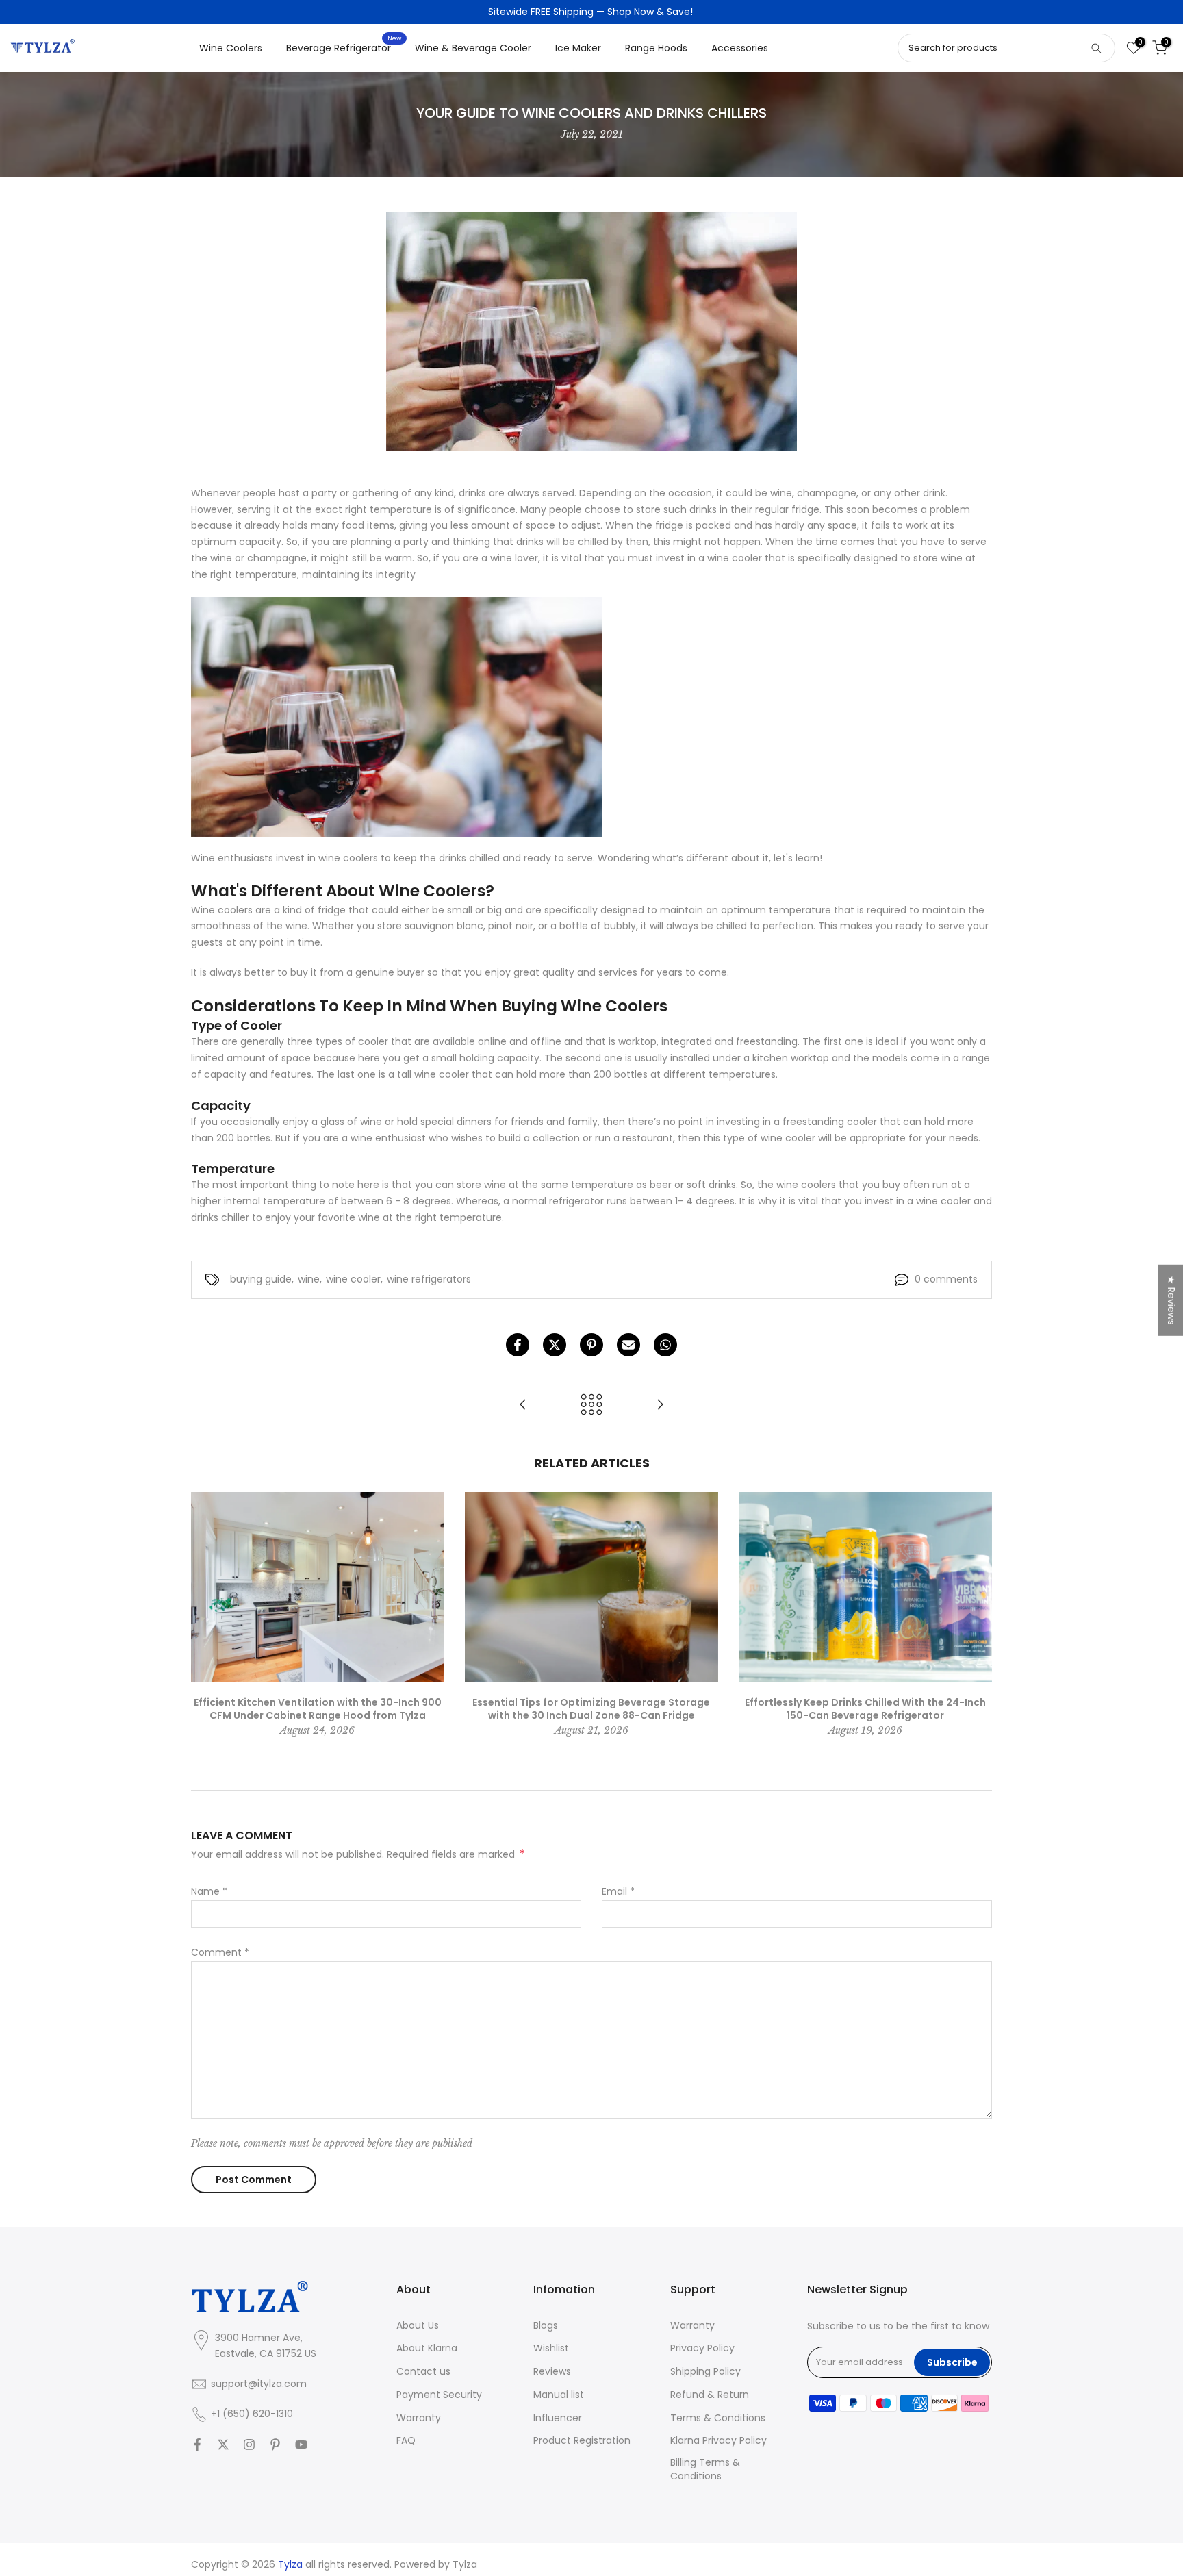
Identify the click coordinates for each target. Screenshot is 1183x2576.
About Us (418, 2326)
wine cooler (353, 1279)
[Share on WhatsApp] (665, 1345)
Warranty (419, 2418)
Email (618, 1891)
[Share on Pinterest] (591, 1345)
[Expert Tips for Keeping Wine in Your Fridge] (523, 1405)
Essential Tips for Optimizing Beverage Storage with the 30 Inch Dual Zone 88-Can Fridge (591, 1708)
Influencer (558, 2418)
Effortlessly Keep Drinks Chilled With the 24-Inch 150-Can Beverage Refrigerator (865, 1708)
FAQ (406, 2441)
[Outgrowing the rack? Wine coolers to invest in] (660, 1405)
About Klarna (427, 2348)
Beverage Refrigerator (344, 47)
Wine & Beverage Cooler (473, 48)
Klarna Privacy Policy (718, 2441)
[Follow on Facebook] (197, 2445)
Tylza (465, 2565)
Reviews (552, 2372)
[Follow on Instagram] (249, 2445)
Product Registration (582, 2441)
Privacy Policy (702, 2348)
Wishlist (551, 2348)
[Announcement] (591, 12)
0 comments (946, 1279)
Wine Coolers (231, 48)
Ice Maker (578, 48)
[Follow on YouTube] (301, 2445)
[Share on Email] (628, 1345)
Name (209, 1891)
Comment (220, 1952)
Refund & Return (710, 2395)
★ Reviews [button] (1171, 1300)
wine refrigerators (429, 1279)
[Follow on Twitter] (223, 2445)
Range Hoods (656, 48)
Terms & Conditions (718, 2418)
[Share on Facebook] (518, 1345)
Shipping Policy (705, 2372)
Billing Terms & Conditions (705, 2470)
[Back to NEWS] (591, 1405)
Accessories (740, 48)
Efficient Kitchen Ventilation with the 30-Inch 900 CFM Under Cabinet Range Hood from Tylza (318, 1708)
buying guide (261, 1279)
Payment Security (439, 2395)
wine (309, 1279)
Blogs (546, 2326)
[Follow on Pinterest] (275, 2445)
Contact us (423, 2372)
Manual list (559, 2395)
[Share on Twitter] (555, 1345)
